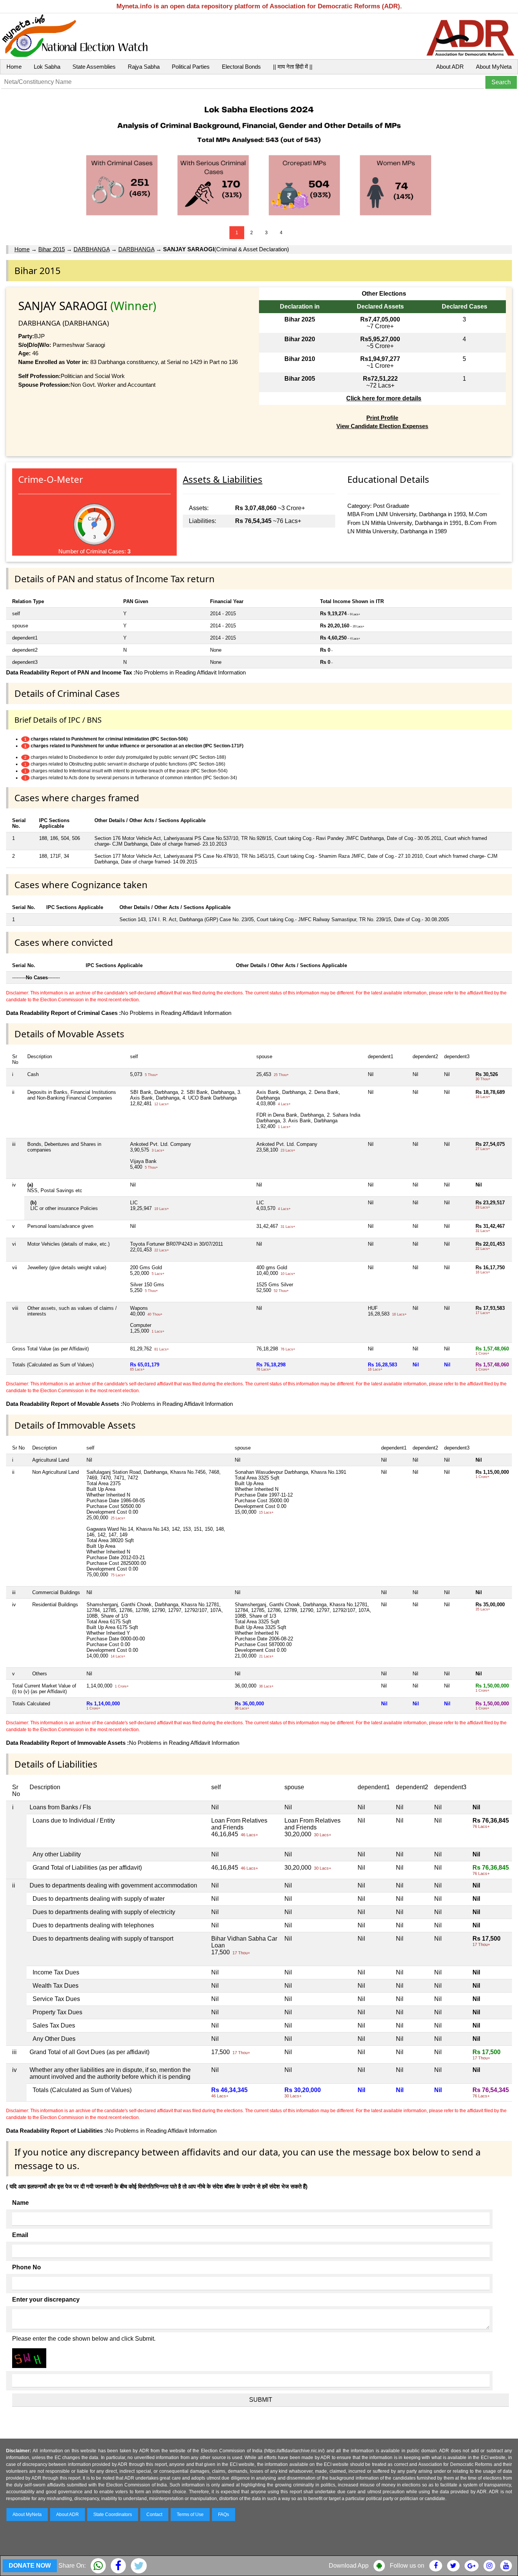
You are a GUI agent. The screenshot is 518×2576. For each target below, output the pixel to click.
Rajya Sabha (144, 67)
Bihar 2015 (52, 249)
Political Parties (191, 67)
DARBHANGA (92, 249)
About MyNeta (494, 67)
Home (14, 67)
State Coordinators (113, 2515)
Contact (154, 2515)
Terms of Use (190, 2515)
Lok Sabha (47, 67)
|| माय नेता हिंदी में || (293, 67)
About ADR (450, 67)
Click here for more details (384, 398)
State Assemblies (94, 67)
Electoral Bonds (241, 67)
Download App (349, 2566)
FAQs (224, 2515)
